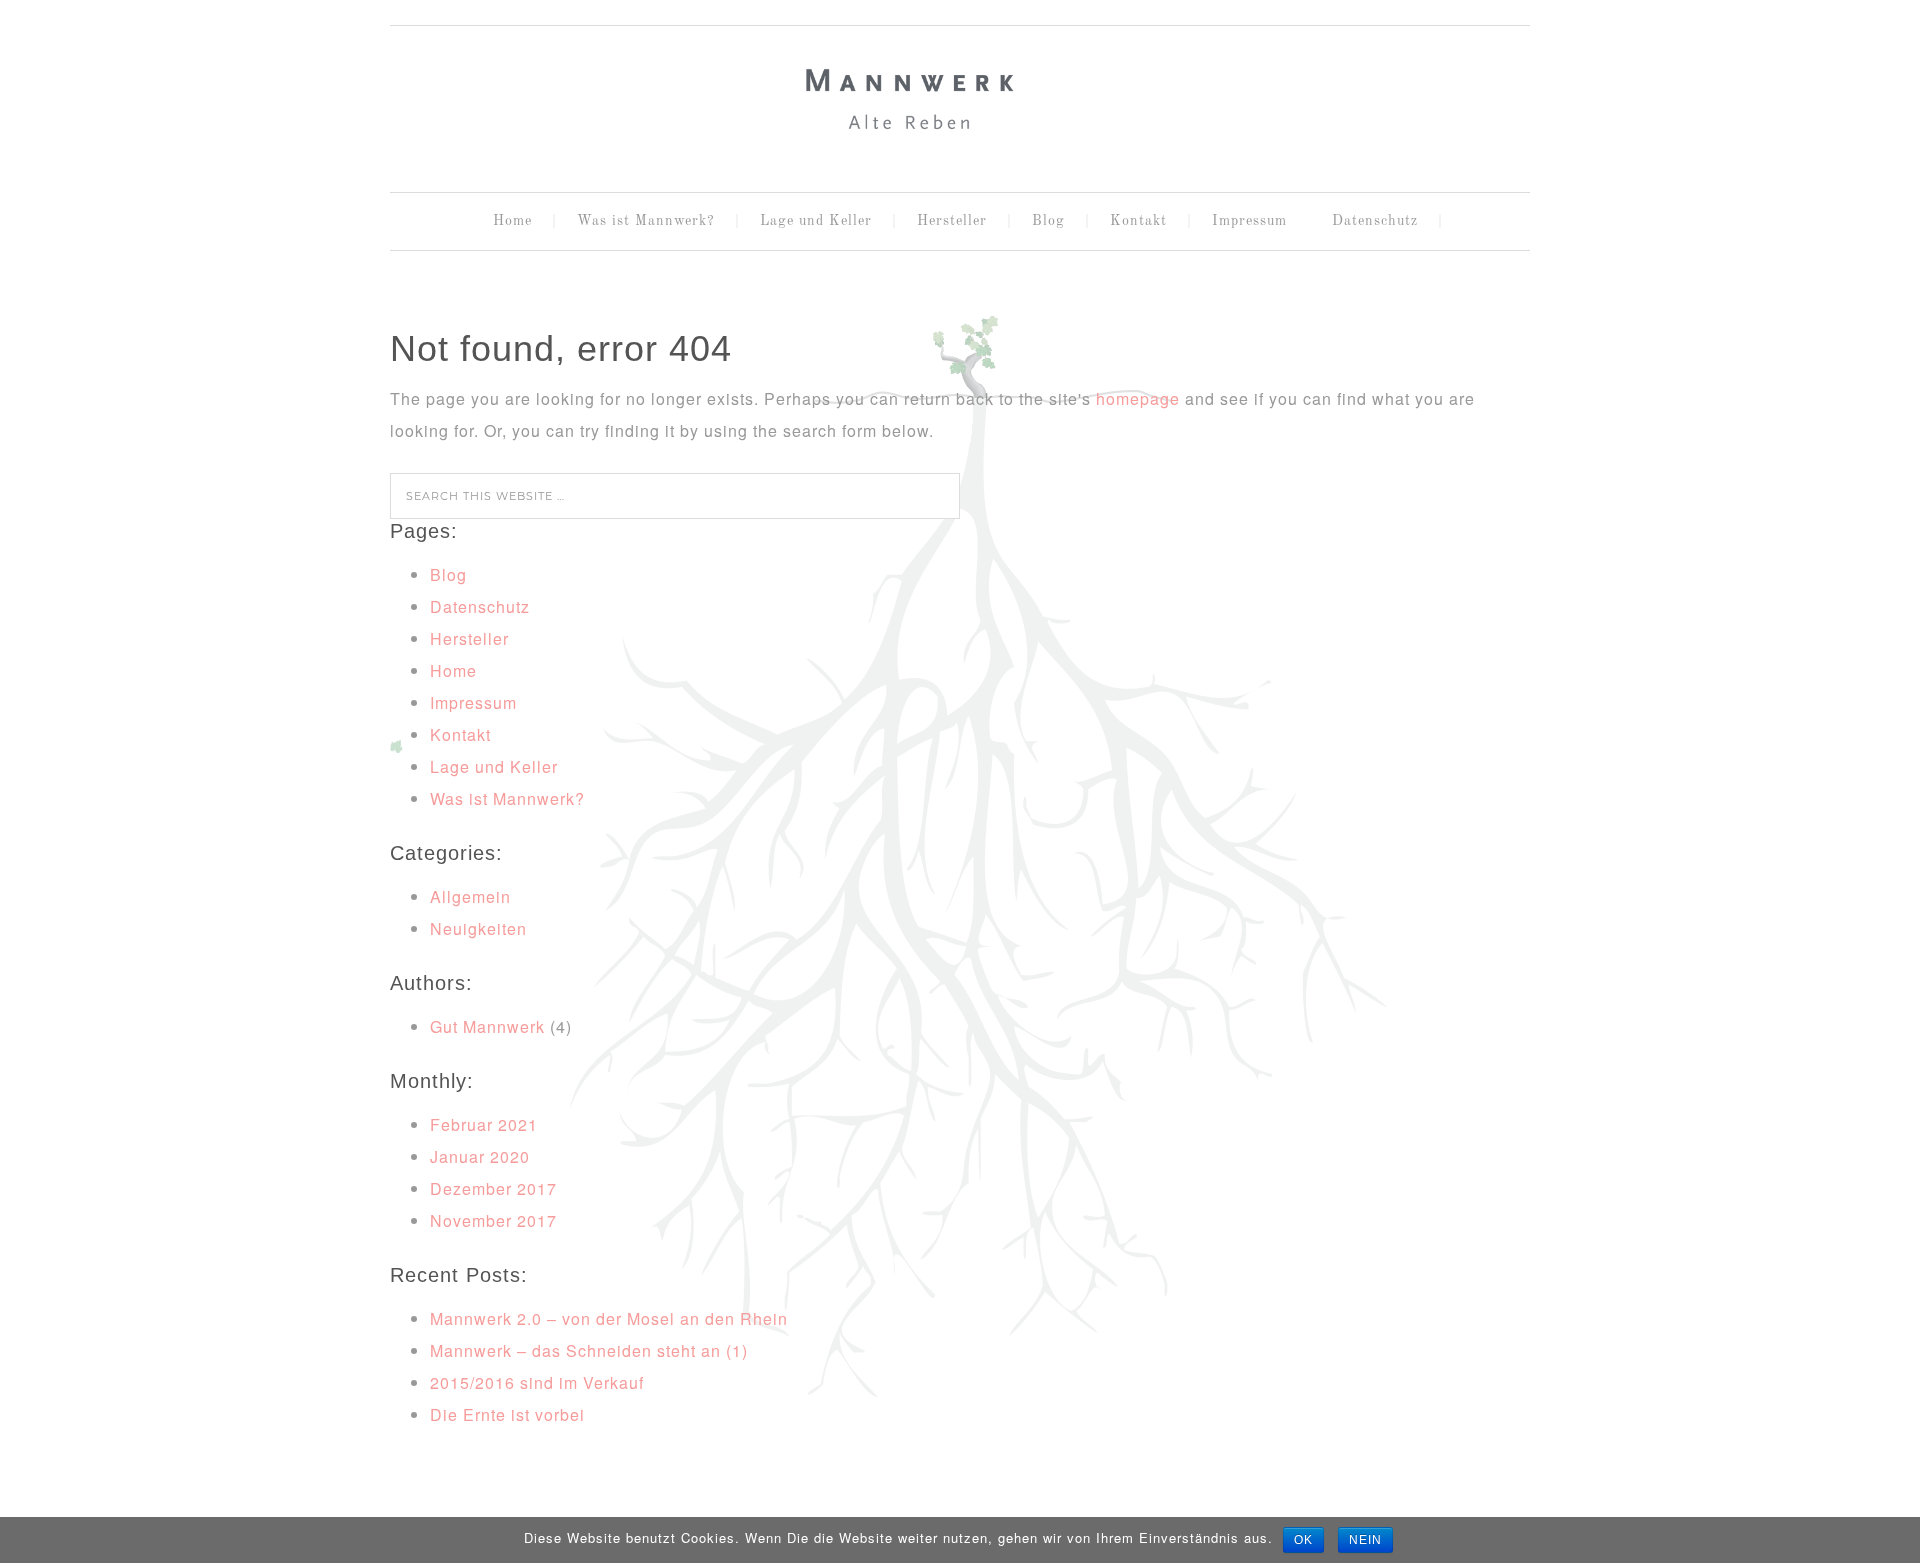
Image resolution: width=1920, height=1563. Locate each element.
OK (1303, 1540)
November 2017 (493, 1220)
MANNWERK (960, 101)
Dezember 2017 (493, 1188)
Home (453, 670)
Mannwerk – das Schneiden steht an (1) (589, 1350)
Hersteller (469, 638)
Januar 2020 (480, 1156)
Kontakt (460, 734)
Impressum (473, 702)
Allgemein (470, 896)
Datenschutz (480, 606)
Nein (1365, 1540)
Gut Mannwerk (487, 1026)
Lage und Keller (494, 766)
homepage (1138, 398)
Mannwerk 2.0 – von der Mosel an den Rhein (609, 1318)
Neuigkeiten (478, 928)
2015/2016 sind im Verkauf (537, 1382)
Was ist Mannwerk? (507, 798)
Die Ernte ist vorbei (507, 1414)
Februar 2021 (484, 1124)
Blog (448, 574)
